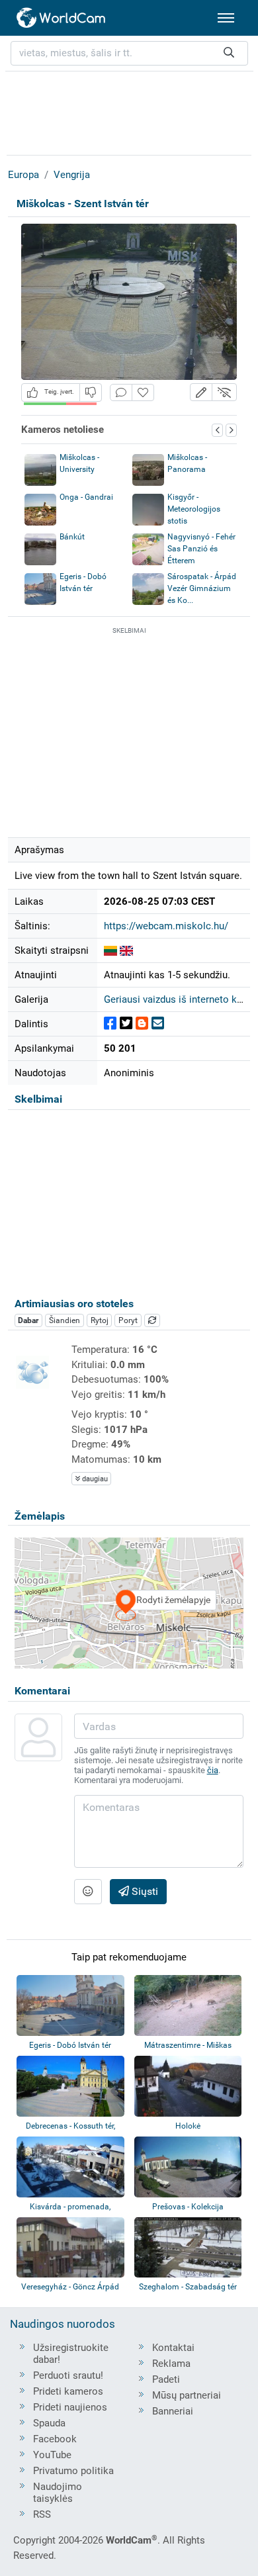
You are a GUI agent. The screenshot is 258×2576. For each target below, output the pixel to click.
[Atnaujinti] (152, 1320)
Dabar (28, 1320)
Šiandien (64, 1320)
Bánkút (72, 537)
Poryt (128, 1320)
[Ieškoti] (229, 53)
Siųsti (144, 1891)
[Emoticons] (88, 1892)
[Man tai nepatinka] (91, 392)
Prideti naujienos (70, 2407)
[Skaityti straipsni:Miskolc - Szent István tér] (126, 950)
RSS (42, 2514)
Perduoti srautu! (68, 2375)
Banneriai (173, 2411)
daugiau (94, 1479)
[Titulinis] (62, 18)
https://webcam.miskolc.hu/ (166, 926)
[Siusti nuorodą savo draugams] (158, 1024)
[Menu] (226, 18)
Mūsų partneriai (187, 2395)
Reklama (171, 2364)
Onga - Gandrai (86, 497)
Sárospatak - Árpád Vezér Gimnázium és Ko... (202, 588)
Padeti (166, 2379)
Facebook (55, 2439)
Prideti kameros (68, 2391)
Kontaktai (173, 2348)
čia (213, 1770)
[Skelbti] (110, 1024)
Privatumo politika (73, 2471)
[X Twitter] (126, 1024)
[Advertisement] (129, 111)
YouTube (52, 2455)
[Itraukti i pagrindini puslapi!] (143, 393)
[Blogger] (142, 1024)
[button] (201, 392)
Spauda (49, 2423)
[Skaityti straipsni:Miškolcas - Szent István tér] (110, 950)
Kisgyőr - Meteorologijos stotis (194, 509)
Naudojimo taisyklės (58, 2493)
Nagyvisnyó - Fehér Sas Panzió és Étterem (201, 549)
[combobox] (129, 53)
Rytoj (100, 1320)
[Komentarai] (121, 393)
